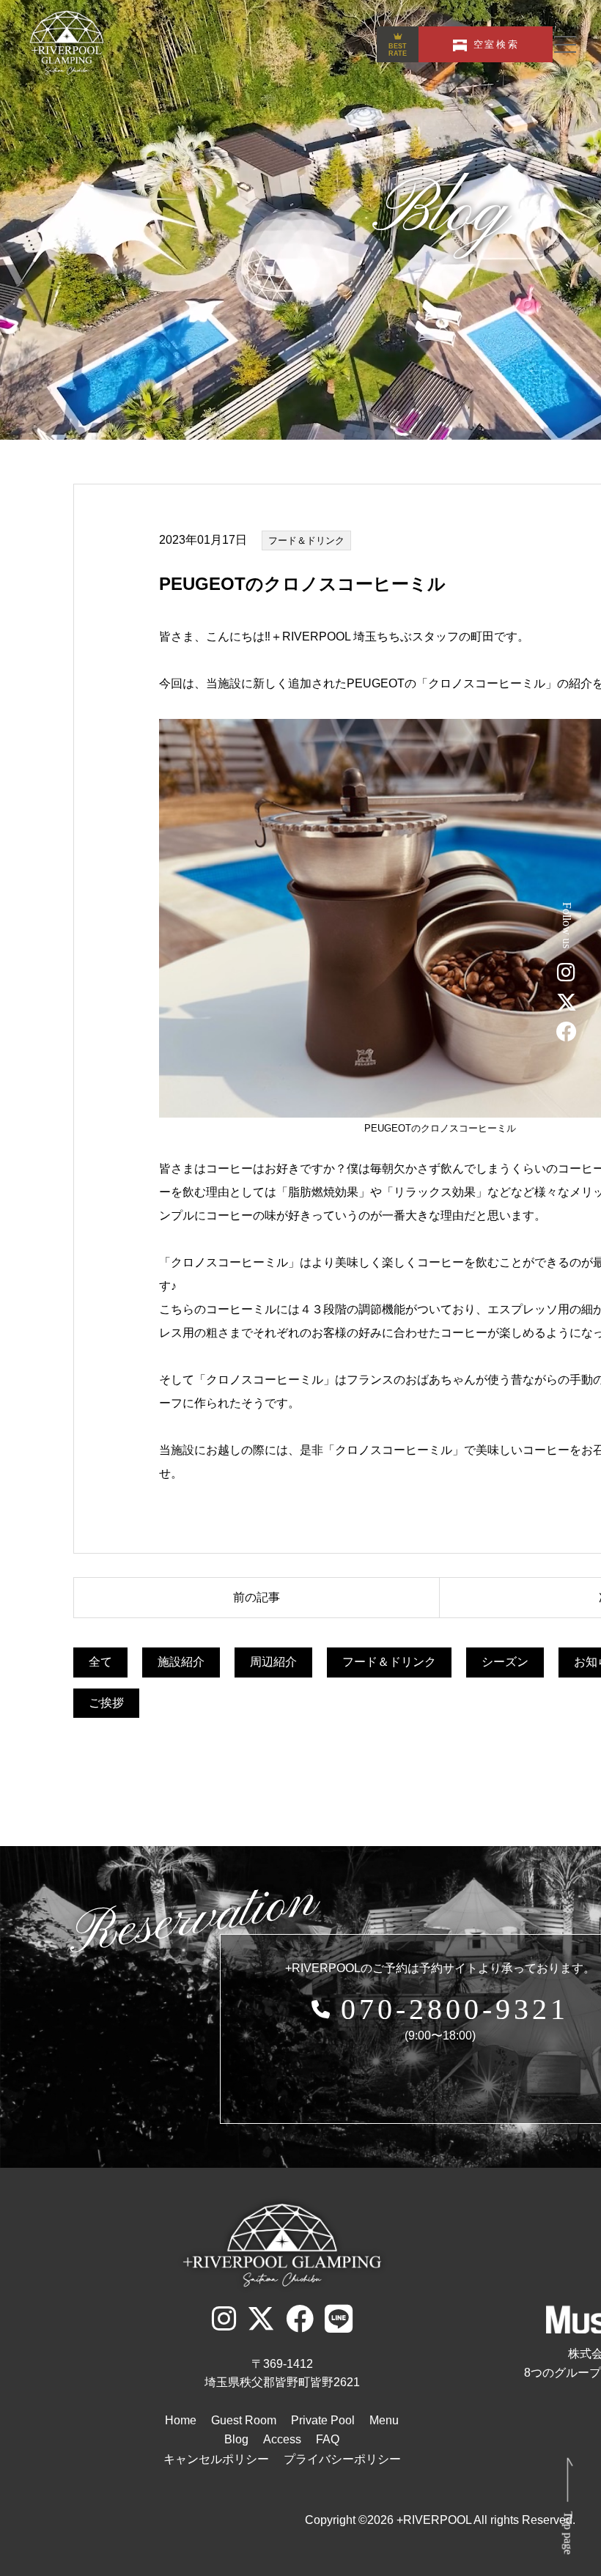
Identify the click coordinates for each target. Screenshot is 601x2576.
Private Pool (323, 2420)
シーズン (505, 1662)
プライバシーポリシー (342, 2459)
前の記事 (257, 1597)
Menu (384, 2420)
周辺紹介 (273, 1662)
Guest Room (244, 2420)
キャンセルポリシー (216, 2459)
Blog (236, 2439)
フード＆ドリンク (306, 540)
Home (181, 2420)
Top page (568, 2532)
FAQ (328, 2439)
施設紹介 (181, 1662)
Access (282, 2439)
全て (100, 1662)
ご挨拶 (106, 1703)
